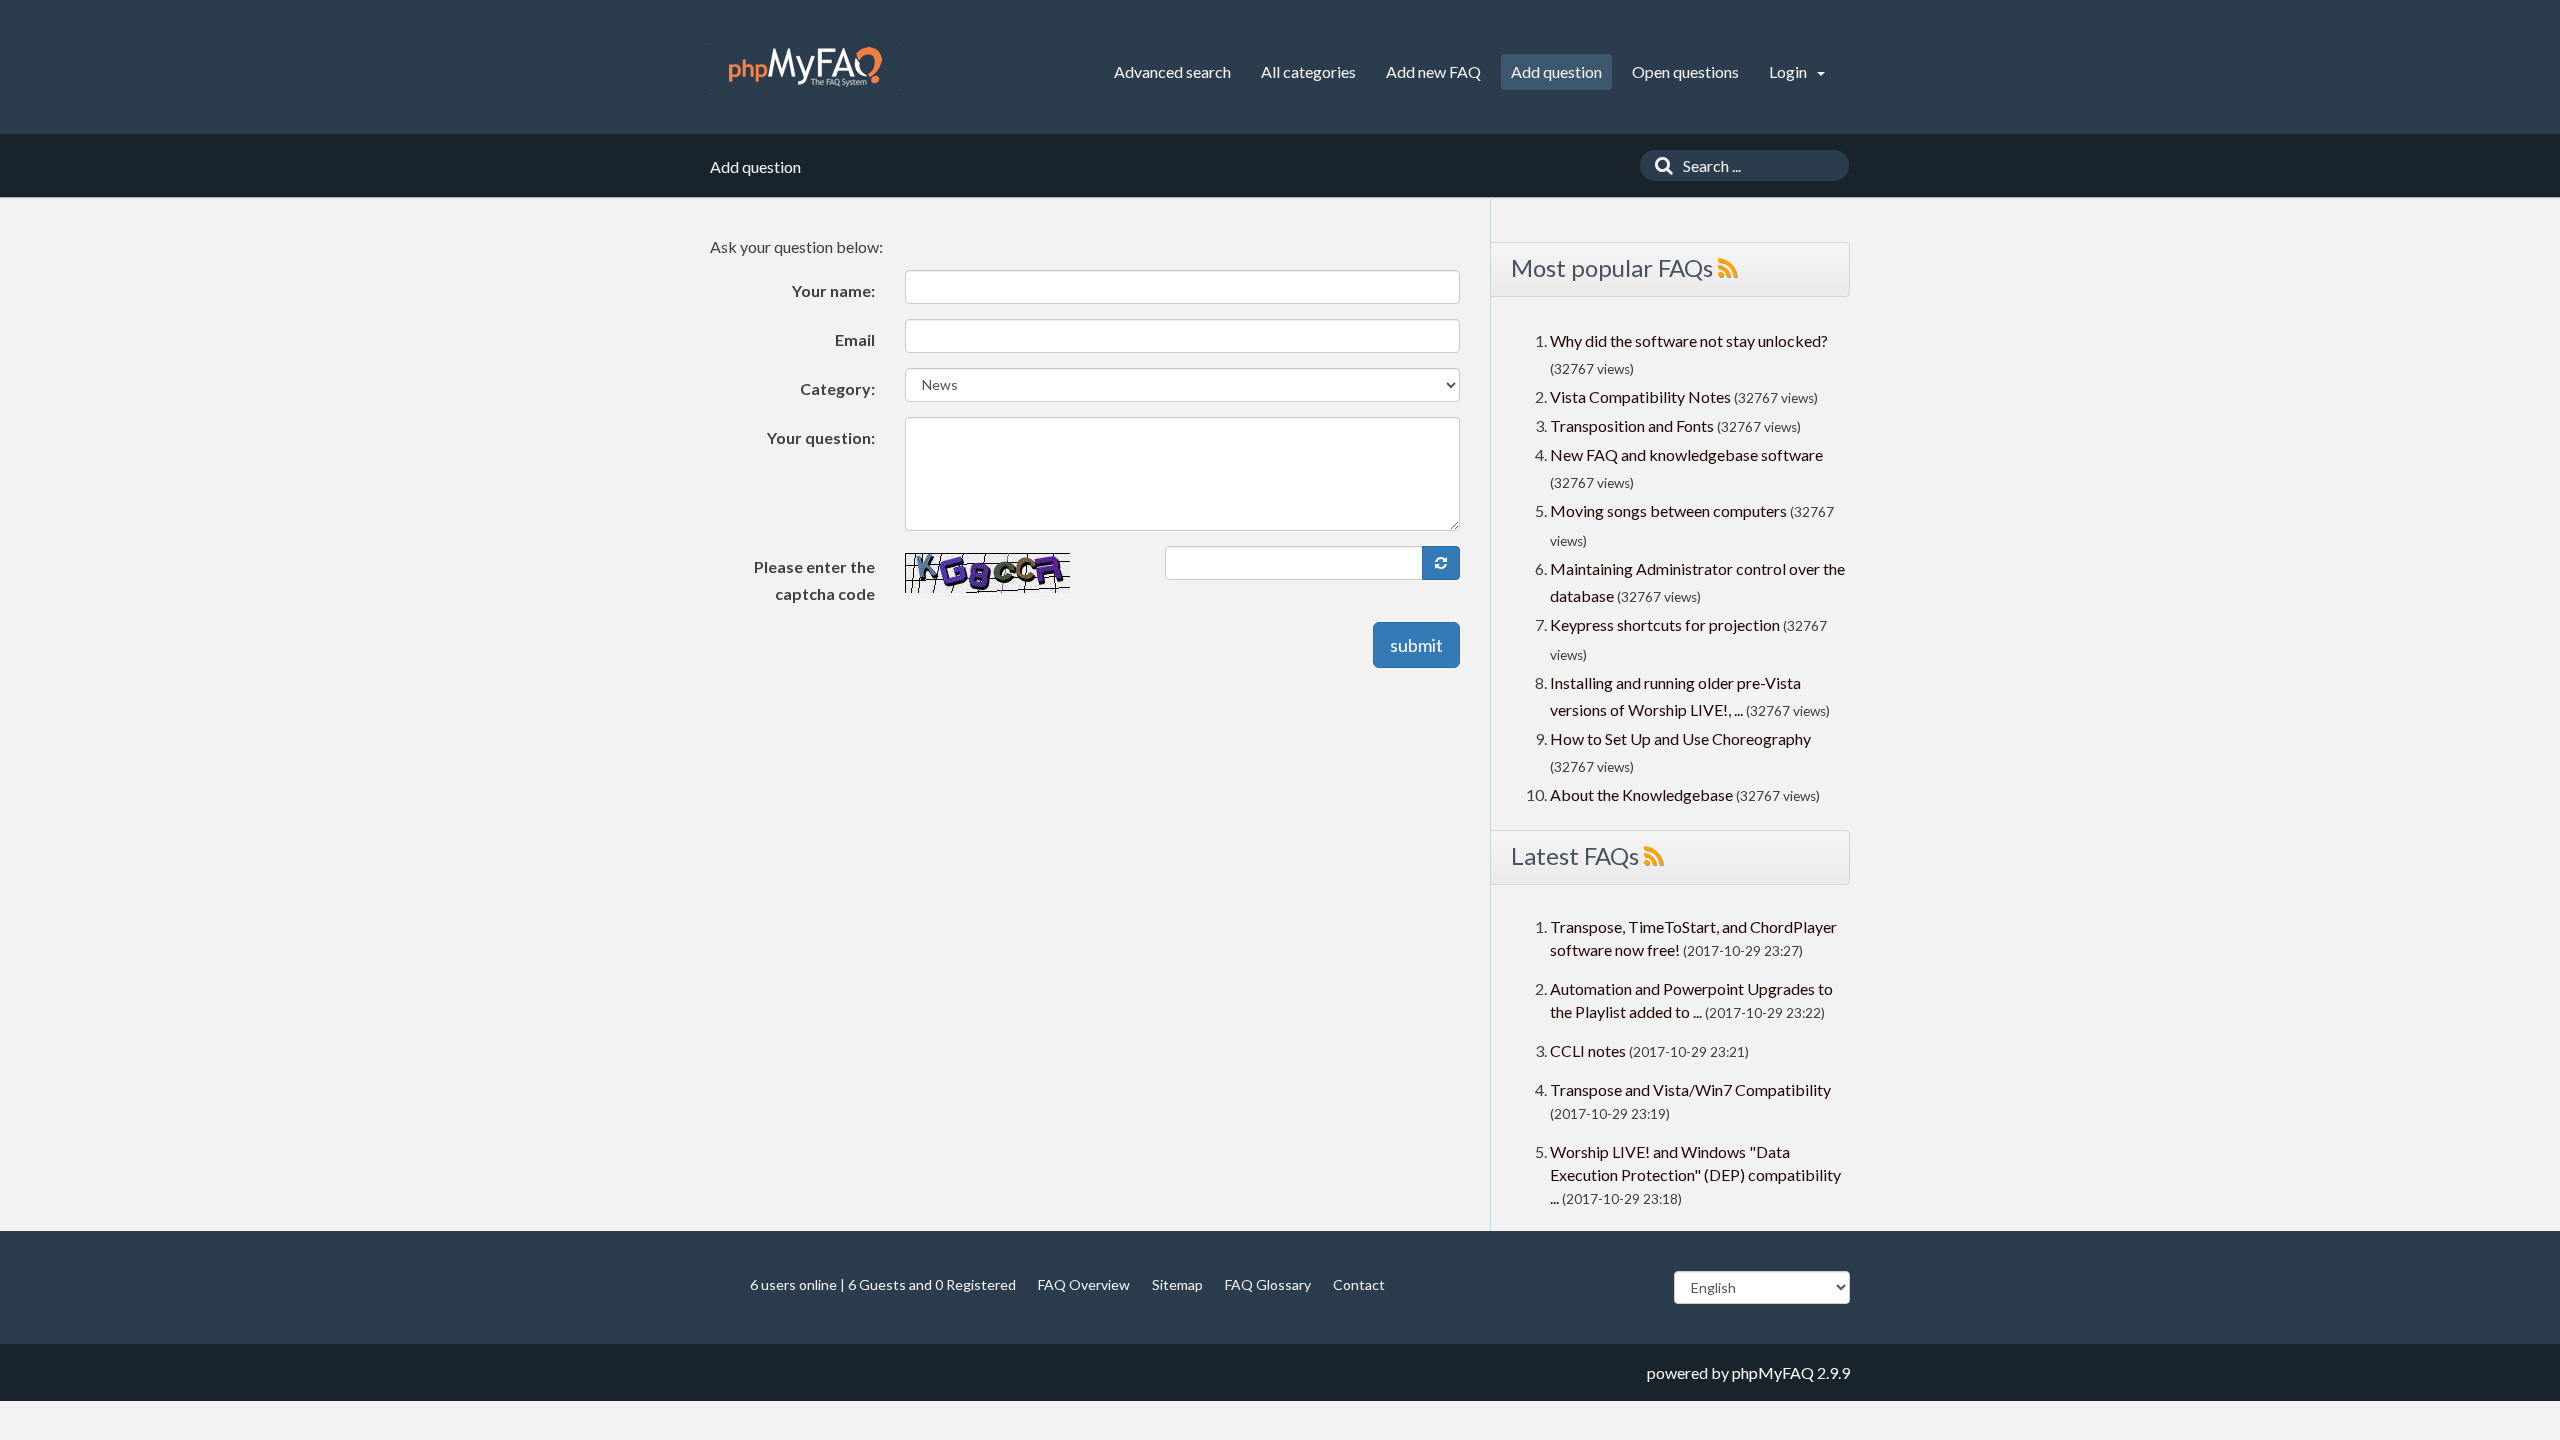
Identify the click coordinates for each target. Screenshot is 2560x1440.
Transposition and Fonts (1632, 425)
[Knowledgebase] (805, 67)
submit (1416, 645)
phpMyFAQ (1773, 1372)
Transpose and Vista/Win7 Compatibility (1690, 1089)
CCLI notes (1588, 1050)
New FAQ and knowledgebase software (1686, 454)
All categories (1308, 71)
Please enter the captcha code (814, 580)
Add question (1556, 71)
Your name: (833, 290)
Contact (1359, 1284)
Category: (837, 388)
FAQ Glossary (1268, 1284)
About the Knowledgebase (1641, 794)
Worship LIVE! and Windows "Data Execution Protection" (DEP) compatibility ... (1695, 1174)
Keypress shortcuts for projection (1665, 624)
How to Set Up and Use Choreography (1680, 738)
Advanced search (1172, 71)
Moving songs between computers (1668, 510)
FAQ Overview (1084, 1284)
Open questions (1685, 71)
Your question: (821, 437)
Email (855, 339)
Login (1789, 71)
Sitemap (1177, 1284)
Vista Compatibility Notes (1640, 396)
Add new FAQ (1433, 71)
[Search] (1659, 165)
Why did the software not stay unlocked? (1689, 340)
